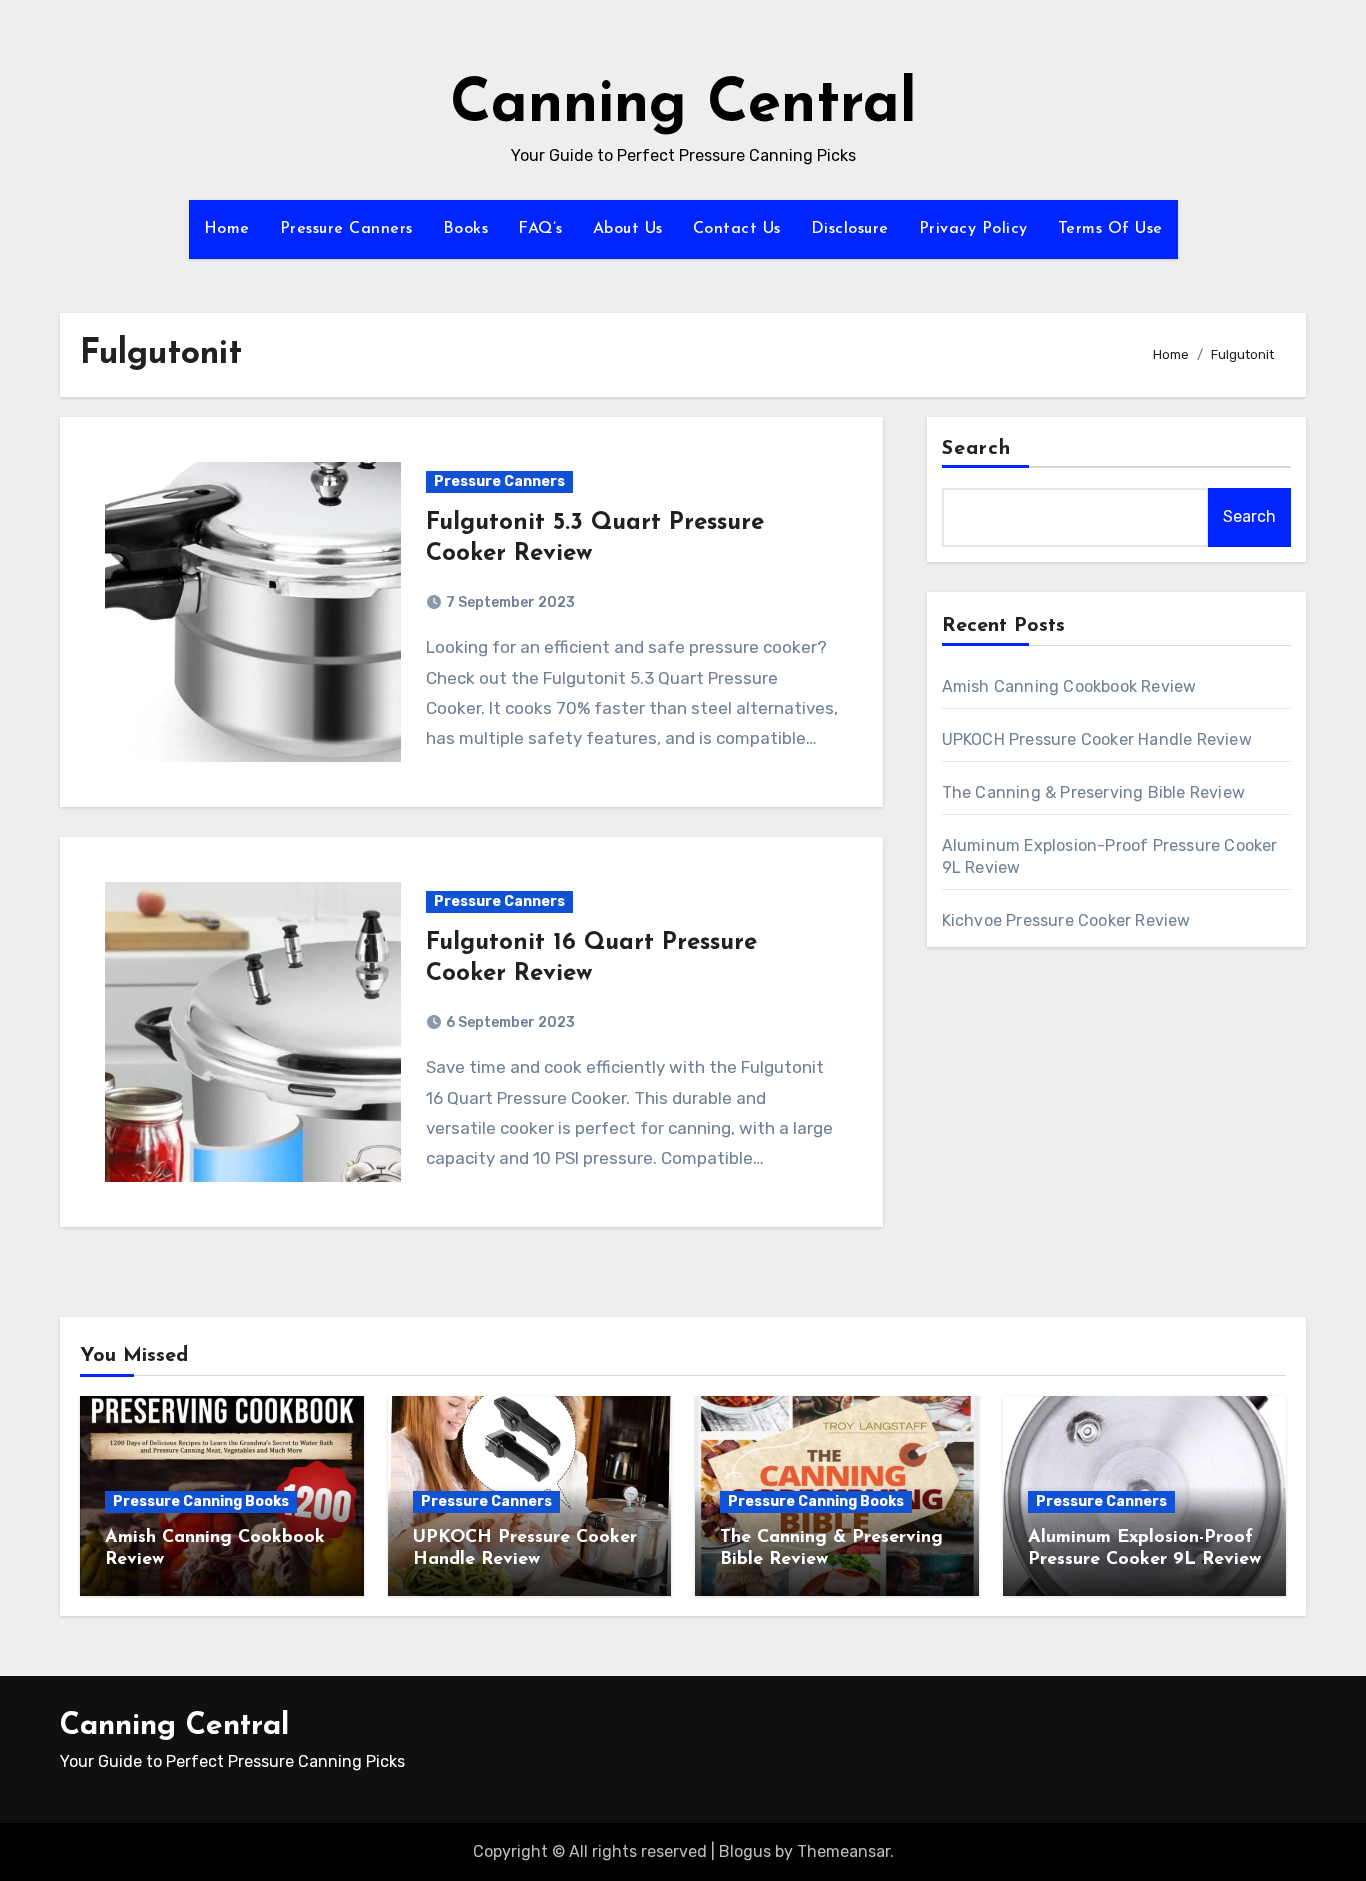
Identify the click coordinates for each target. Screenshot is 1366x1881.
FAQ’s (540, 229)
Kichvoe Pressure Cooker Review (1066, 920)
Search (977, 449)
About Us (628, 229)
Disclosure (850, 229)
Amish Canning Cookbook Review (1069, 686)
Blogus (745, 1851)
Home (227, 229)
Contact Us (737, 229)
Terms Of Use (1110, 229)
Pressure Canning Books (201, 1501)
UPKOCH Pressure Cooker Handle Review (1097, 739)
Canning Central (683, 106)
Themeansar (843, 1851)
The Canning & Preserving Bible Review (1093, 792)
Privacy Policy (973, 229)
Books (466, 229)
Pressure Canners (346, 229)
